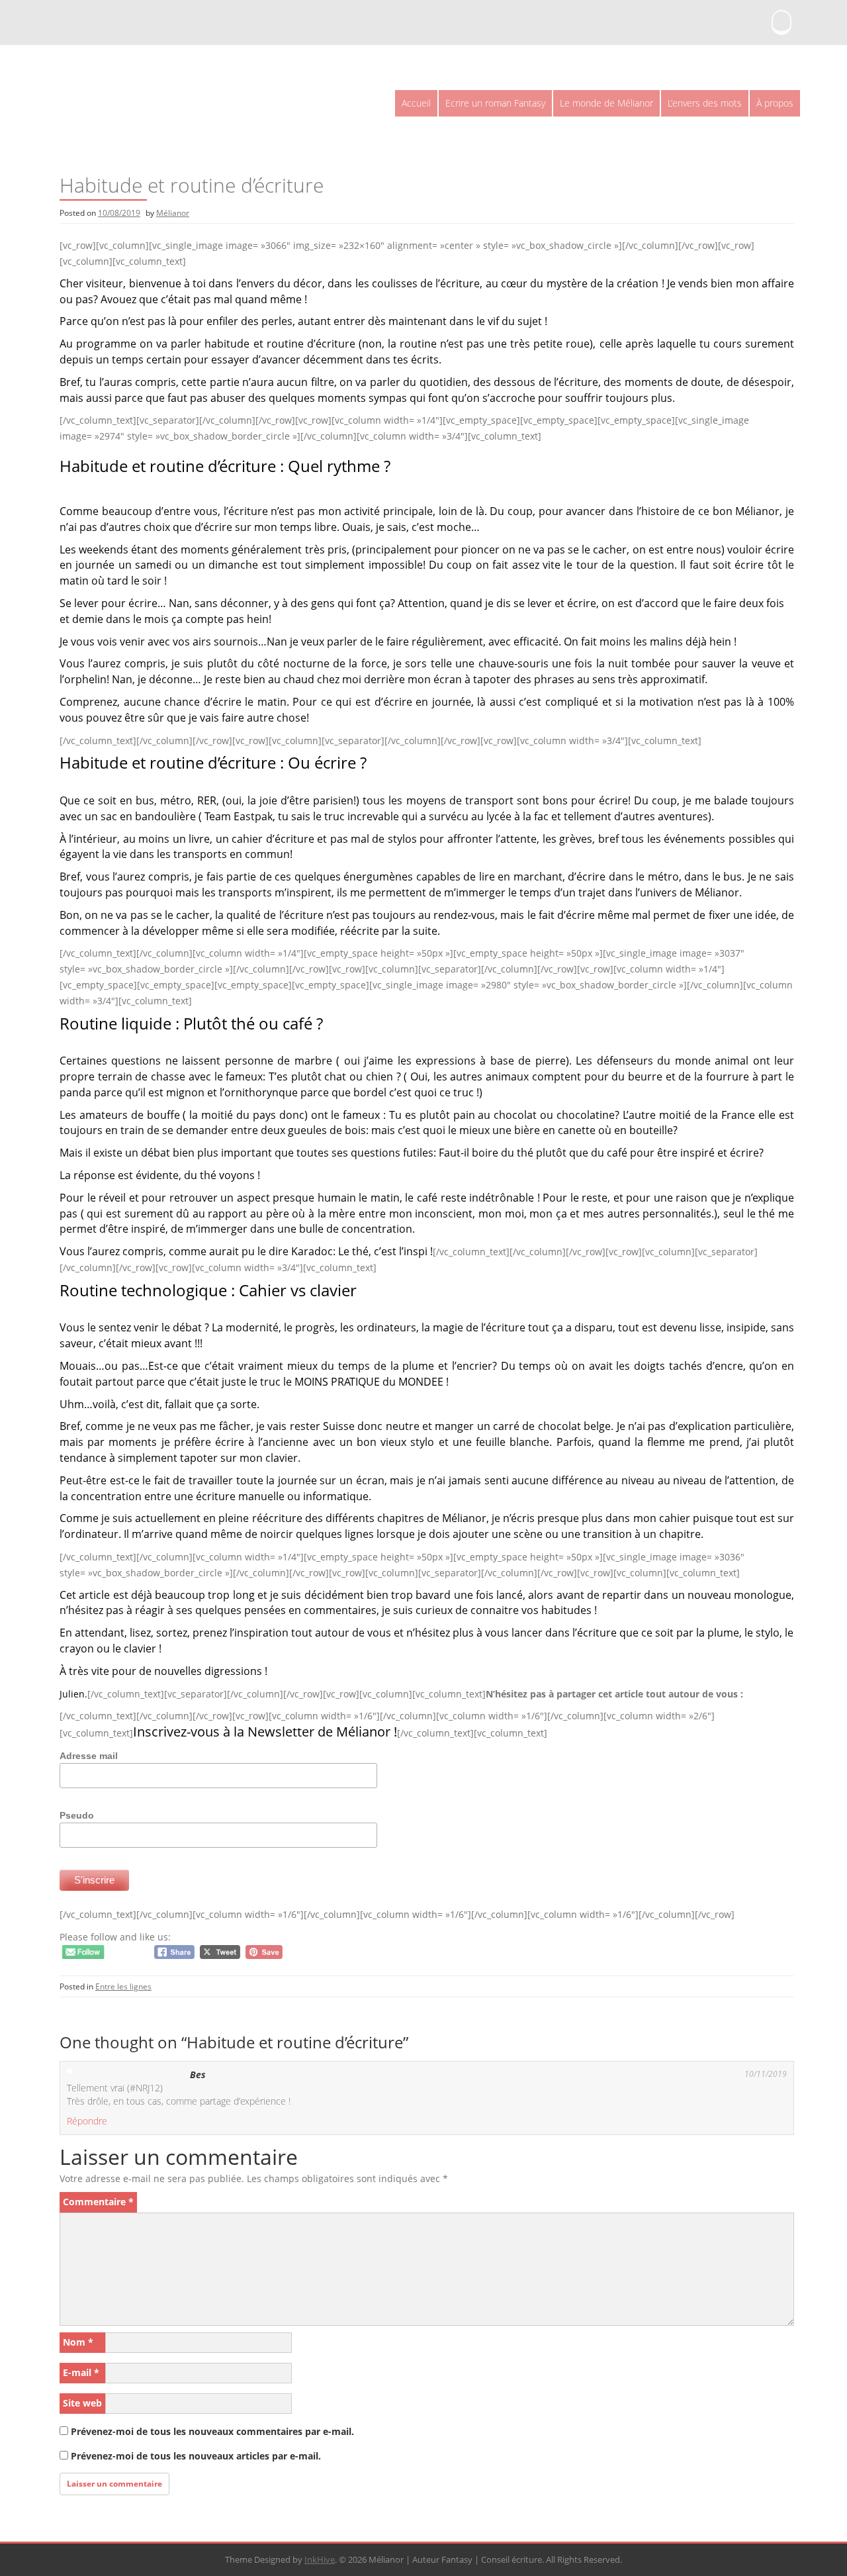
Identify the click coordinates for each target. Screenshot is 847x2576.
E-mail (81, 2372)
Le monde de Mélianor (606, 103)
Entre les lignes (123, 1986)
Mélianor (173, 213)
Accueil (416, 103)
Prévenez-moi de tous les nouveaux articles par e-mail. (196, 2456)
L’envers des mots (705, 103)
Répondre (87, 2121)
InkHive (320, 2559)
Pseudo (77, 1815)
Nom (78, 2342)
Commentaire (98, 2202)
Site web (82, 2403)
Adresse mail (89, 1756)
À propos (775, 103)
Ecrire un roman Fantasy (495, 103)
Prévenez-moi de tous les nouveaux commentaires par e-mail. (212, 2431)
